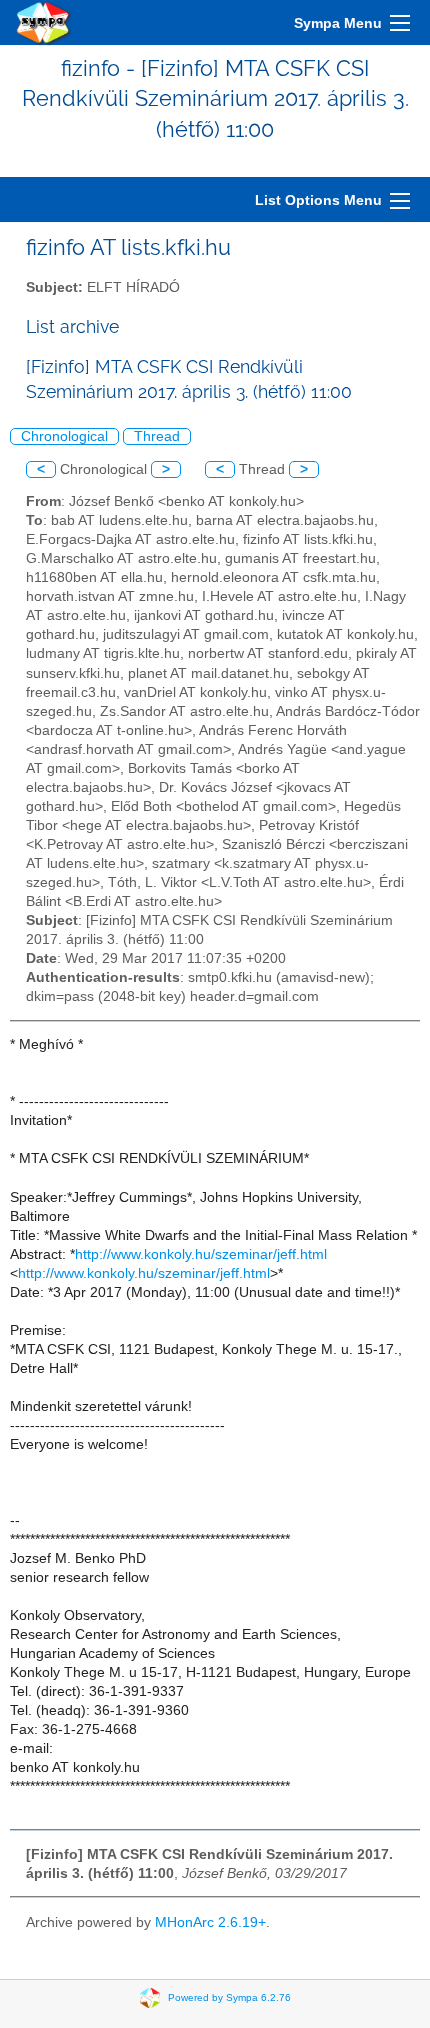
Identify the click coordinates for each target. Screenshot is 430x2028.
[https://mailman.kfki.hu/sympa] (44, 22)
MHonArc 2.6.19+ (210, 1922)
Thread (157, 436)
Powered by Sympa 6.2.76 (229, 1997)
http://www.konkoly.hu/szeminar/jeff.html (201, 1254)
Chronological (64, 436)
